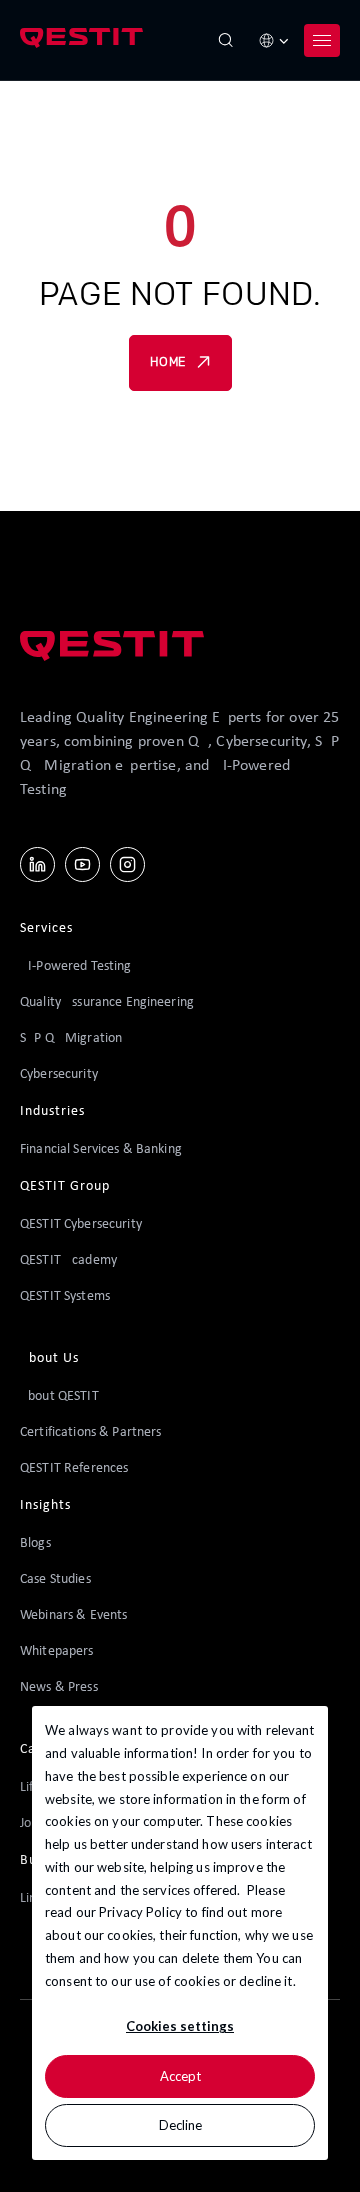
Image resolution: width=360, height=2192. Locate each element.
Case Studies (55, 1579)
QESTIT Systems (65, 1296)
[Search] (226, 40)
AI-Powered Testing (76, 966)
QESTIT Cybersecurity (81, 1224)
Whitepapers (57, 1651)
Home (168, 363)
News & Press (59, 1687)
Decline (180, 2125)
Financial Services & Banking (101, 1149)
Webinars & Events (73, 1615)
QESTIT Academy (68, 1260)
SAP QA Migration (71, 1038)
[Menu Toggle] (322, 40)
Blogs (35, 1543)
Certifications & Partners (91, 1432)
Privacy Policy (140, 1912)
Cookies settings (180, 2026)
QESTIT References (74, 1468)
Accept (180, 2076)
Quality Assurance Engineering (107, 1002)
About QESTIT (59, 1396)
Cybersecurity (59, 1074)
